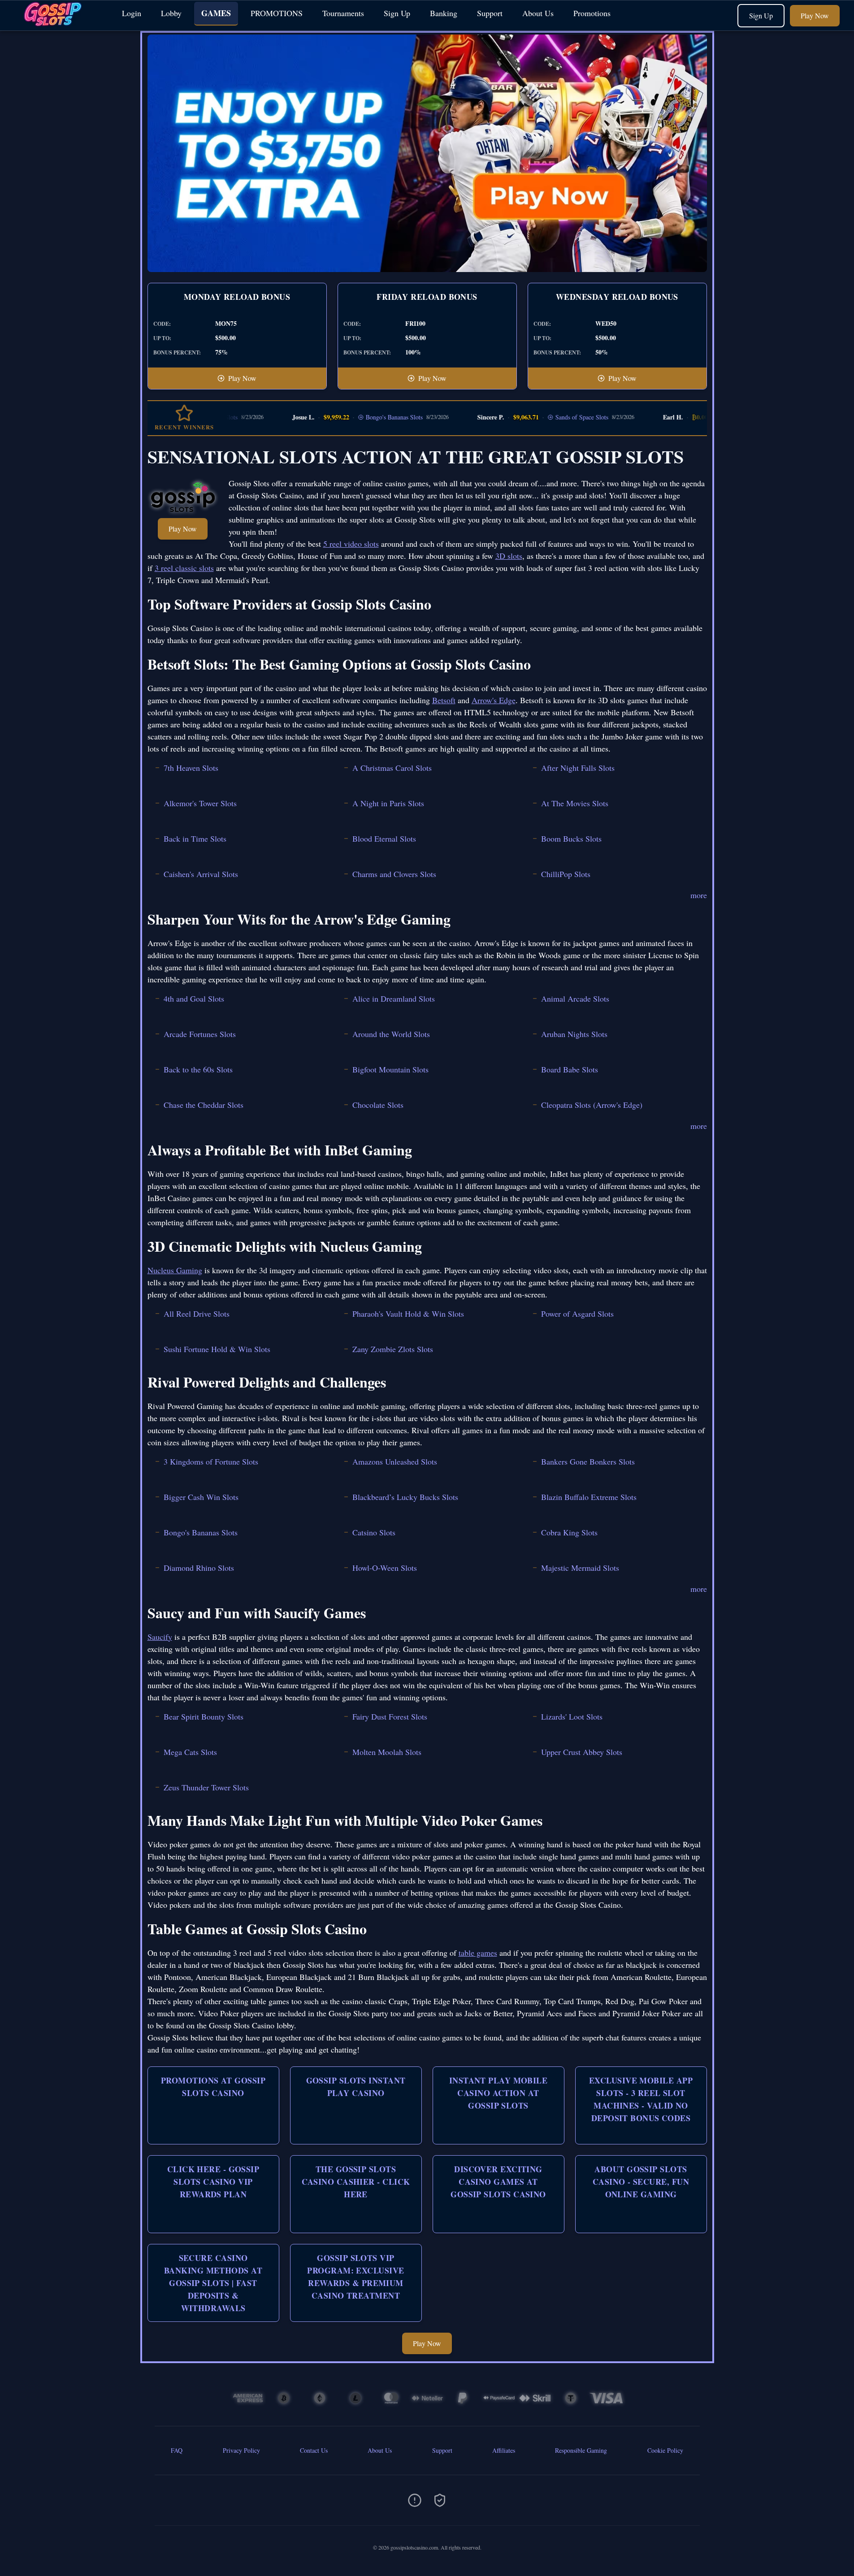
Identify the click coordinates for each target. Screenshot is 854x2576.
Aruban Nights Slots (574, 1034)
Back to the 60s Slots (198, 1069)
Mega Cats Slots (190, 1752)
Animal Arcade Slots (575, 998)
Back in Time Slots (195, 838)
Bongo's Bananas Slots (345, 417)
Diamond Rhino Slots (199, 1568)
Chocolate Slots (378, 1105)
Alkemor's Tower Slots (200, 803)
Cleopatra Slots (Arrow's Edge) (592, 1105)
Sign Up (397, 13)
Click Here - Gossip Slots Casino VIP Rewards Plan (213, 2182)
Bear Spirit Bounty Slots (204, 1716)
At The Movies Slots (575, 803)
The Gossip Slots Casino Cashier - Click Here (356, 2182)
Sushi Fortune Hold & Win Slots (217, 1349)
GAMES (216, 13)
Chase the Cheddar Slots (204, 1105)
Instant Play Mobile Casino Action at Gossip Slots (499, 2093)
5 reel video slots (351, 544)
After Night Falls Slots (578, 768)
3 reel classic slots (184, 568)
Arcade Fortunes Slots (200, 1034)
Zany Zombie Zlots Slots (393, 1349)
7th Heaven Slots (191, 768)
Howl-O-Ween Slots (385, 1568)
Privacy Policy (241, 2450)
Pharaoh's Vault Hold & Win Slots (408, 1314)
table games (478, 1953)
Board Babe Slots (570, 1069)
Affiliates (504, 2450)
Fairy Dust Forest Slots (390, 1716)
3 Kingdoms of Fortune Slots (211, 1461)
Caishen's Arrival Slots (201, 874)
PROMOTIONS (277, 13)
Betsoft (444, 700)
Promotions (592, 13)
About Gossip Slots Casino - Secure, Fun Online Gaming (641, 2182)
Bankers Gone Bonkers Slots (588, 1461)
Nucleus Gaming (175, 1270)
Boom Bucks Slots (571, 838)
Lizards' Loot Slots (572, 1716)
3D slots (509, 556)
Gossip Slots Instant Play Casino (356, 2087)
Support (490, 13)
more (699, 895)
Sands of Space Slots (533, 417)
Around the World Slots (391, 1034)
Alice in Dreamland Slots (394, 998)
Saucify (160, 1637)
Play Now (815, 15)
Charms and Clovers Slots (394, 874)
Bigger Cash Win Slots (201, 1497)
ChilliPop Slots (566, 874)
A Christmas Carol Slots (392, 768)
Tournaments (343, 13)
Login (132, 13)
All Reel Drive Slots (197, 1314)
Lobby (171, 13)
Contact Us (314, 2450)
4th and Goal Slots (194, 998)
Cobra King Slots (569, 1532)
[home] (59, 24)
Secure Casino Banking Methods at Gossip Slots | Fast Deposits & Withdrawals (213, 2283)
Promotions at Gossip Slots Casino (213, 2087)
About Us (538, 13)
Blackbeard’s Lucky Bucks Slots (405, 1497)
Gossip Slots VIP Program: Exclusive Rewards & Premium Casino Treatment (355, 2277)
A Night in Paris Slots (388, 803)
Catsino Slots (374, 1532)
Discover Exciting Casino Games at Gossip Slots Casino (498, 2182)
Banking (444, 13)
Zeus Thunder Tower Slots (206, 1787)
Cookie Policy (665, 2450)
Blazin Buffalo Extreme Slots (589, 1497)
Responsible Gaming (581, 2450)
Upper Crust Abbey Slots (582, 1752)
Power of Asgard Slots (577, 1314)
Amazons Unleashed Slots (395, 1461)
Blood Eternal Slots (384, 838)
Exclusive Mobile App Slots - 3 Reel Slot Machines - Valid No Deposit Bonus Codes (641, 2099)
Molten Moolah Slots (387, 1752)
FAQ (177, 2450)
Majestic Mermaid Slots (580, 1568)
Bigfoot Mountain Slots (390, 1069)
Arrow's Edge (494, 700)
